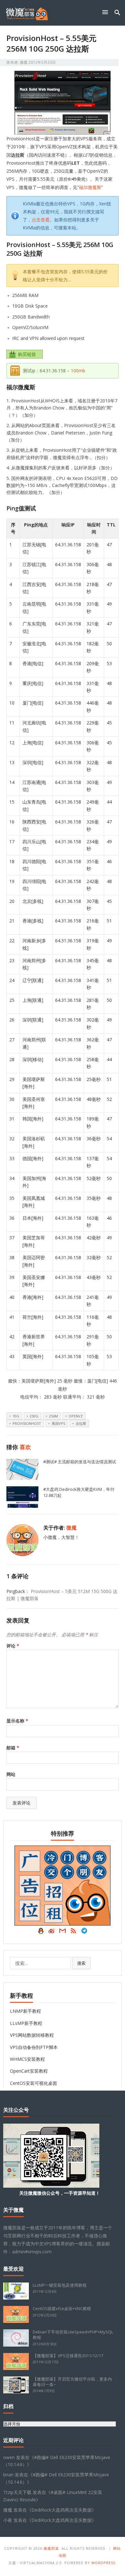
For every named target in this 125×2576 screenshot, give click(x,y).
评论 (13, 1646)
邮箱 (13, 1748)
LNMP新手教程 (25, 2011)
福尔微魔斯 (90, 187)
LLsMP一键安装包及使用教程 (60, 2285)
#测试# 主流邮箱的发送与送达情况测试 (80, 1462)
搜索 (81, 1963)
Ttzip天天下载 (17, 2492)
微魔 (24, 62)
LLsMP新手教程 (26, 2023)
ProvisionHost (27, 1423)
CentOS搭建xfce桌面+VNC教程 (62, 2308)
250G (34, 1416)
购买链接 (27, 354)
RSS (73, 1932)
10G (16, 1416)
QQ (41, 1932)
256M (54, 1416)
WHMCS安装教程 (27, 2059)
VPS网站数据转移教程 (32, 2035)
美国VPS (58, 1423)
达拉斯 (81, 1423)
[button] (106, 12)
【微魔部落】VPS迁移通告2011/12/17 (68, 2356)
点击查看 (41, 220)
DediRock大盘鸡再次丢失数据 (62, 2510)
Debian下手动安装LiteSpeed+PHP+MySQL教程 (73, 2335)
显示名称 (17, 1721)
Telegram (84, 1932)
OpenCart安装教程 (29, 2071)
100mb (78, 371)
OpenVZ (76, 1416)
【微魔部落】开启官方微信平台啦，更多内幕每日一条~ (72, 2382)
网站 (11, 1774)
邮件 (63, 1932)
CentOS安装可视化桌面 (33, 2083)
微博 (52, 1932)
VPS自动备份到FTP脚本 (34, 2047)
